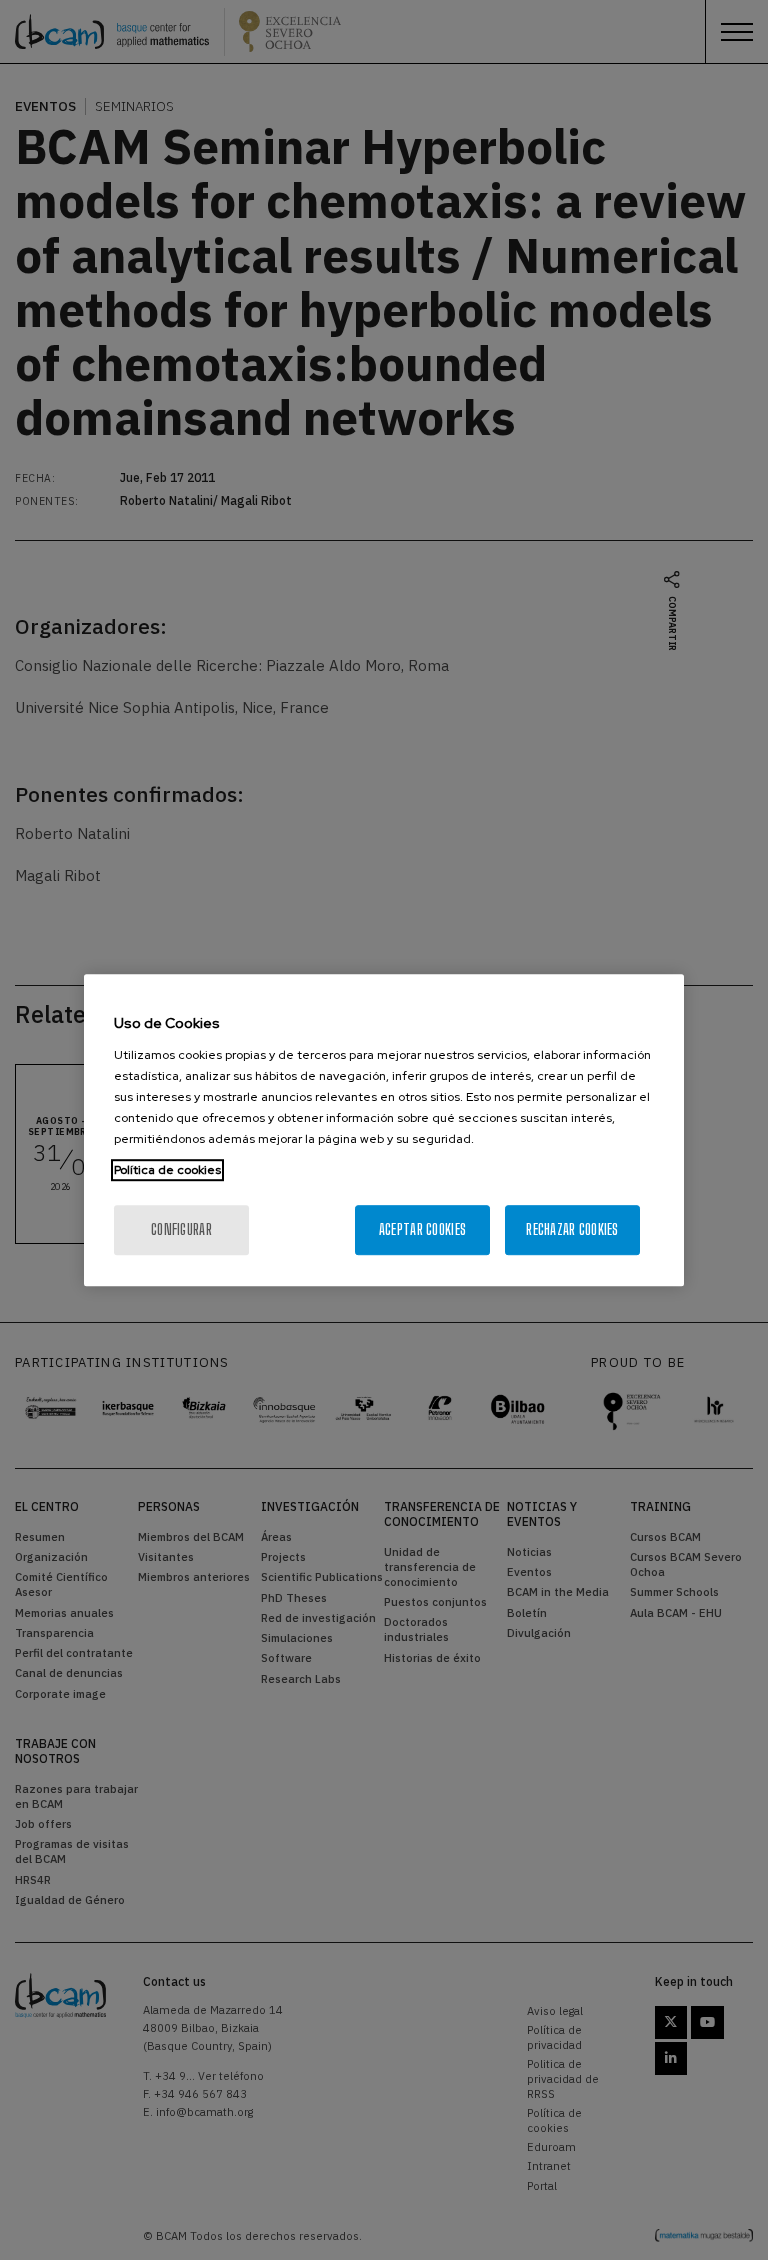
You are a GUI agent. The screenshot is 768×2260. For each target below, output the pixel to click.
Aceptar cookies (422, 1229)
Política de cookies (167, 1170)
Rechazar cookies (572, 1229)
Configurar (181, 1229)
